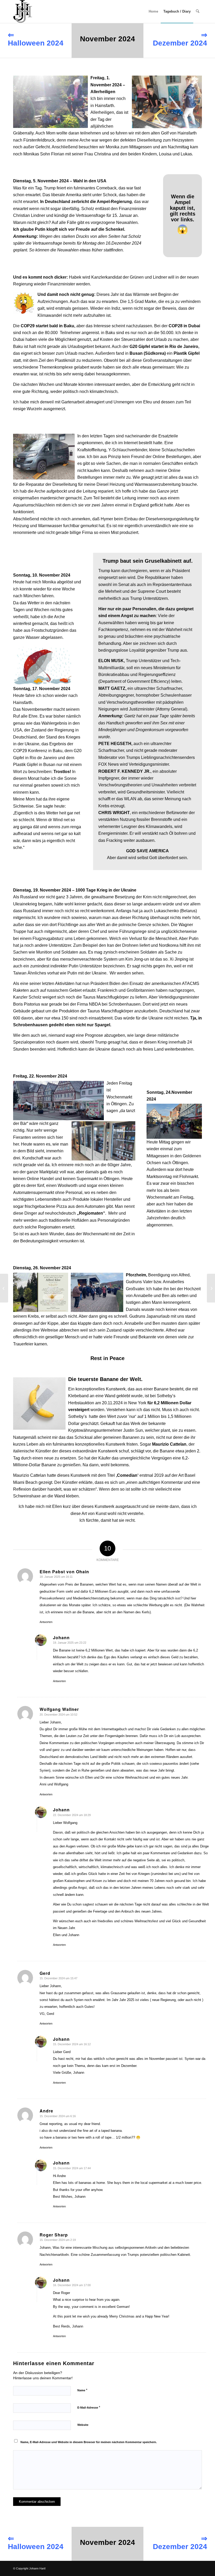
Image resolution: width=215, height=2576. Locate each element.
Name (82, 2390)
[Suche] (198, 12)
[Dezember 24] (211, 1288)
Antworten (46, 1622)
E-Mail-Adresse (89, 2407)
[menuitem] (153, 12)
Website (83, 2425)
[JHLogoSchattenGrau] (23, 12)
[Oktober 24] (4, 1288)
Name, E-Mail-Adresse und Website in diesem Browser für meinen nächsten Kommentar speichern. (89, 2442)
